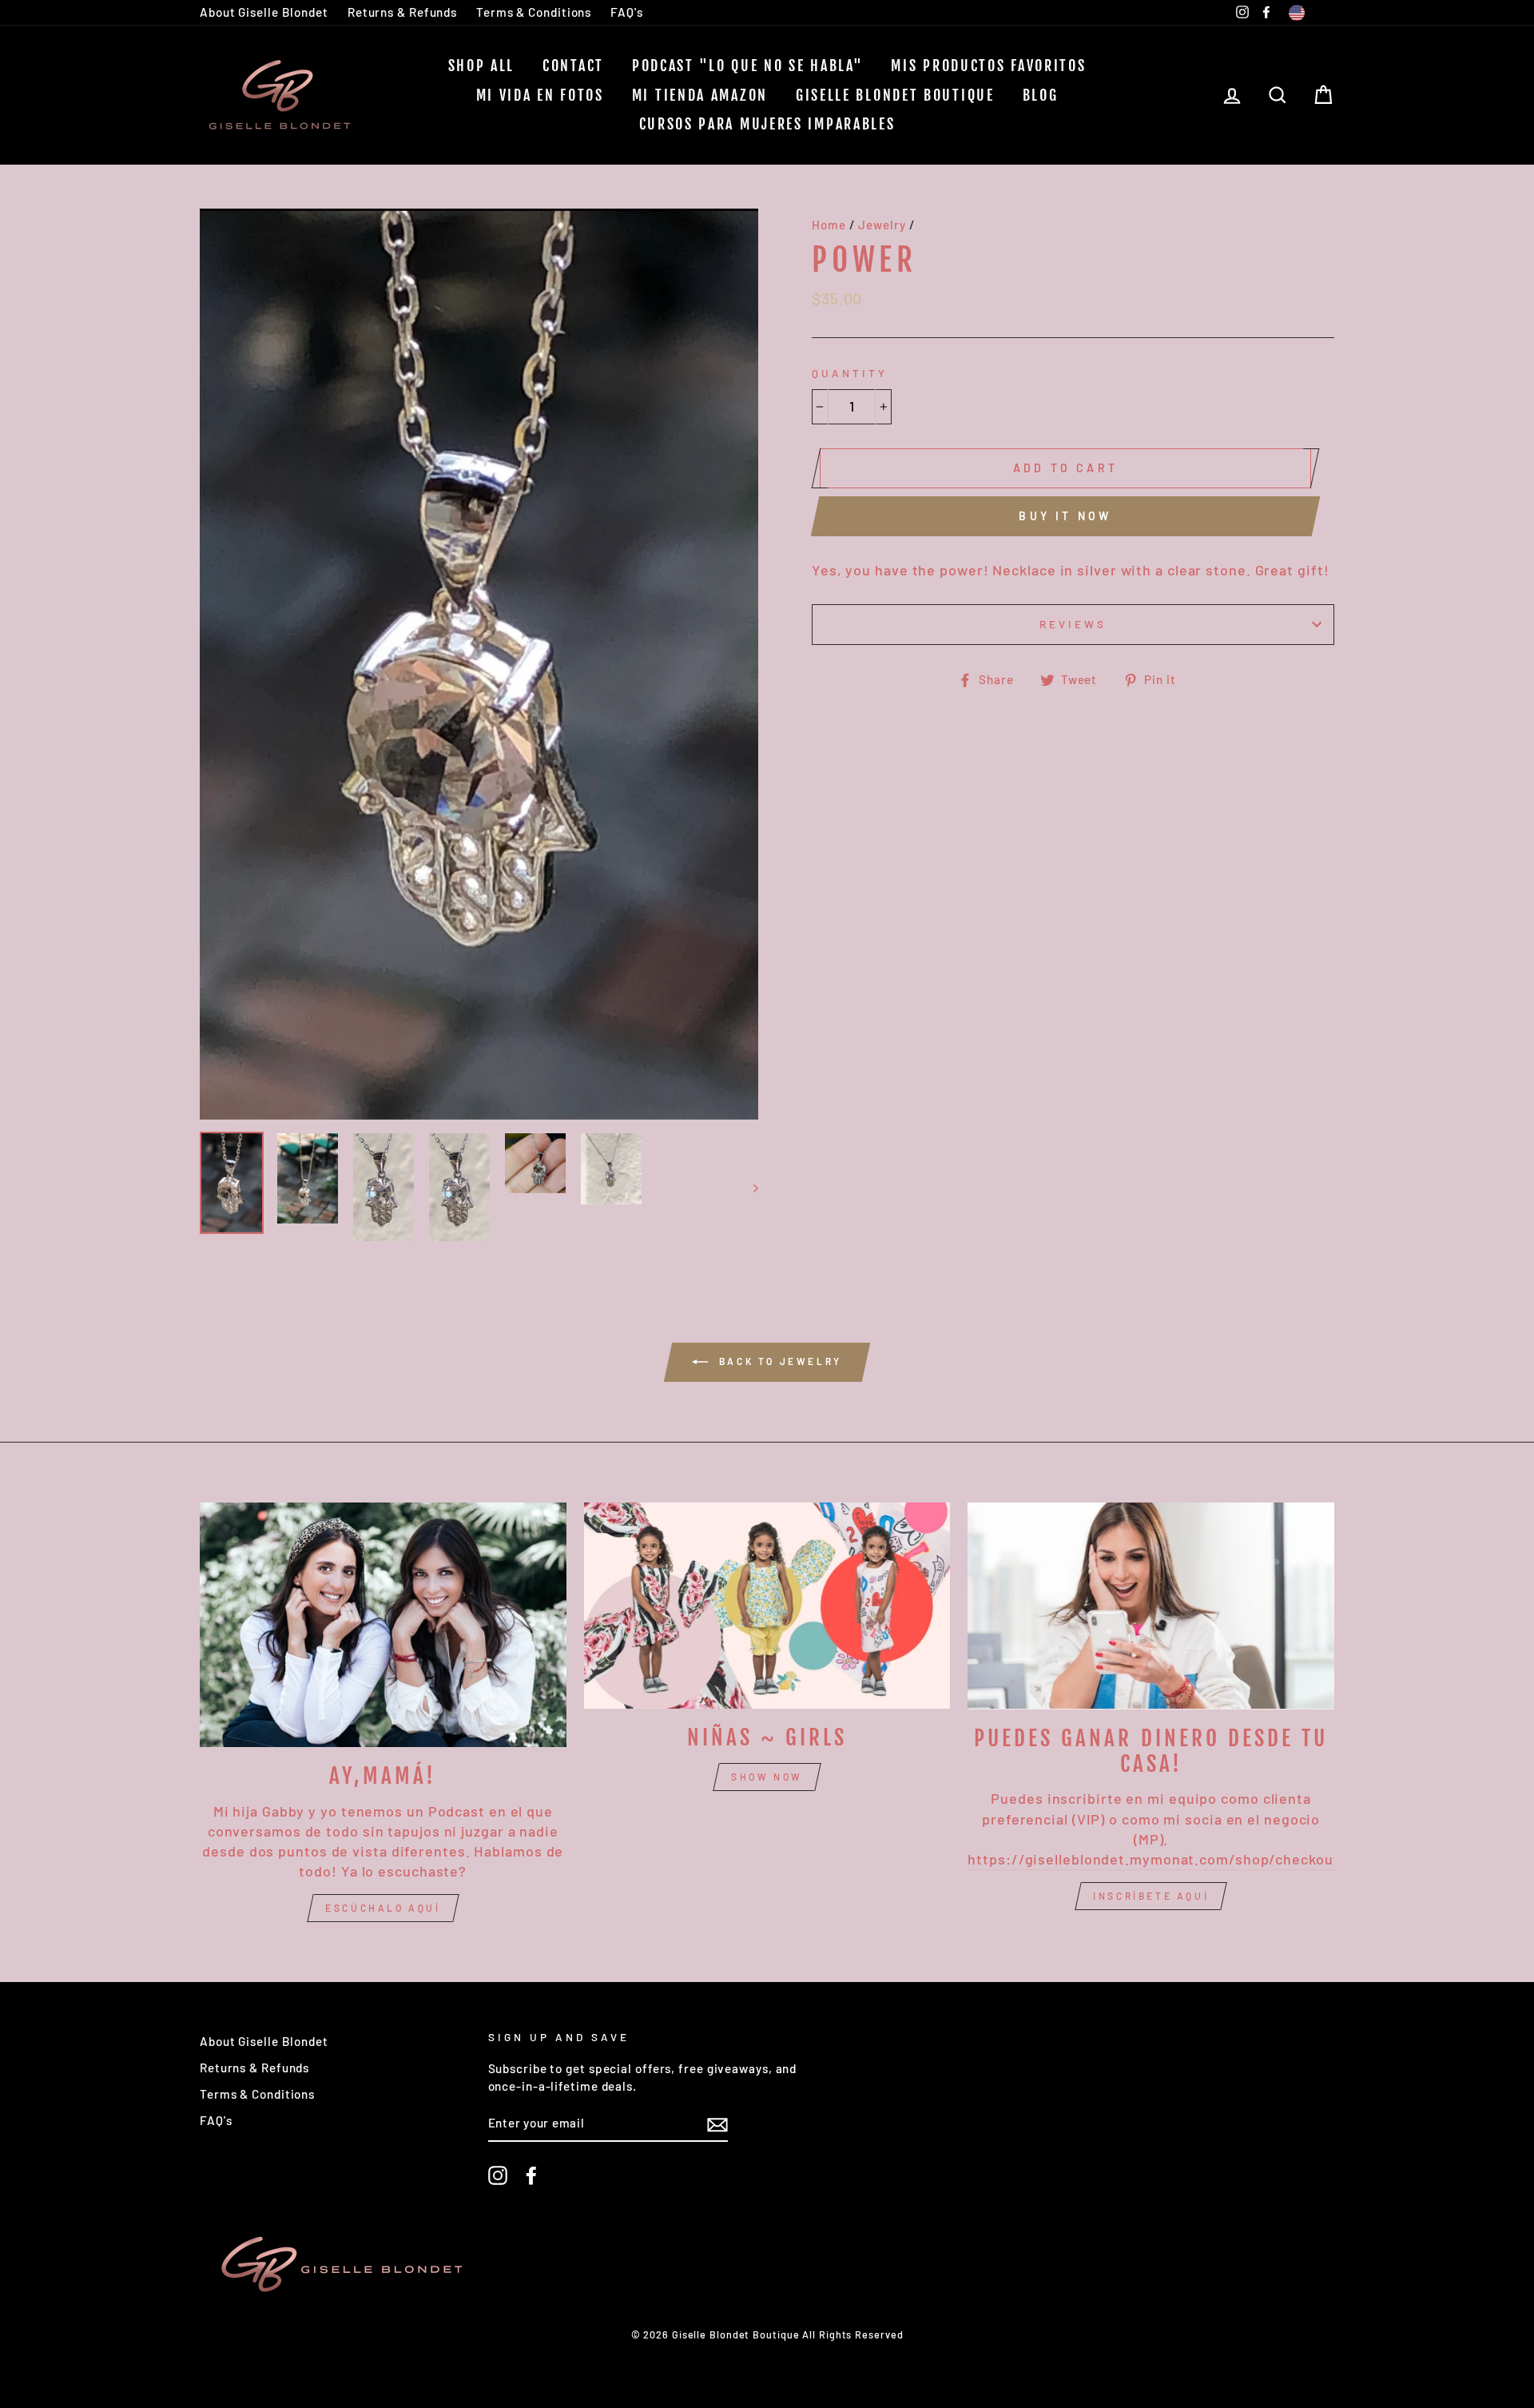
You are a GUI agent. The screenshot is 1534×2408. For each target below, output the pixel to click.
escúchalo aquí (383, 1908)
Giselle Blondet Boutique (895, 95)
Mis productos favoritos (988, 66)
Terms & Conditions (534, 12)
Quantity (850, 373)
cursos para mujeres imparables (767, 124)
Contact (573, 66)
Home (829, 225)
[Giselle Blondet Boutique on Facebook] (531, 2175)
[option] (479, 664)
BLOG (1041, 95)
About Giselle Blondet (264, 12)
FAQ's (627, 12)
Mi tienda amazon (700, 95)
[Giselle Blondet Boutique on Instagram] (498, 2175)
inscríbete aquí (1151, 1896)
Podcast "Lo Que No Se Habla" (748, 66)
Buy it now (1065, 516)
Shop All (482, 66)
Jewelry (882, 225)
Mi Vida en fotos (540, 95)
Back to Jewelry (778, 1361)
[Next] (748, 1187)
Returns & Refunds (402, 12)
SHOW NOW (767, 1777)
